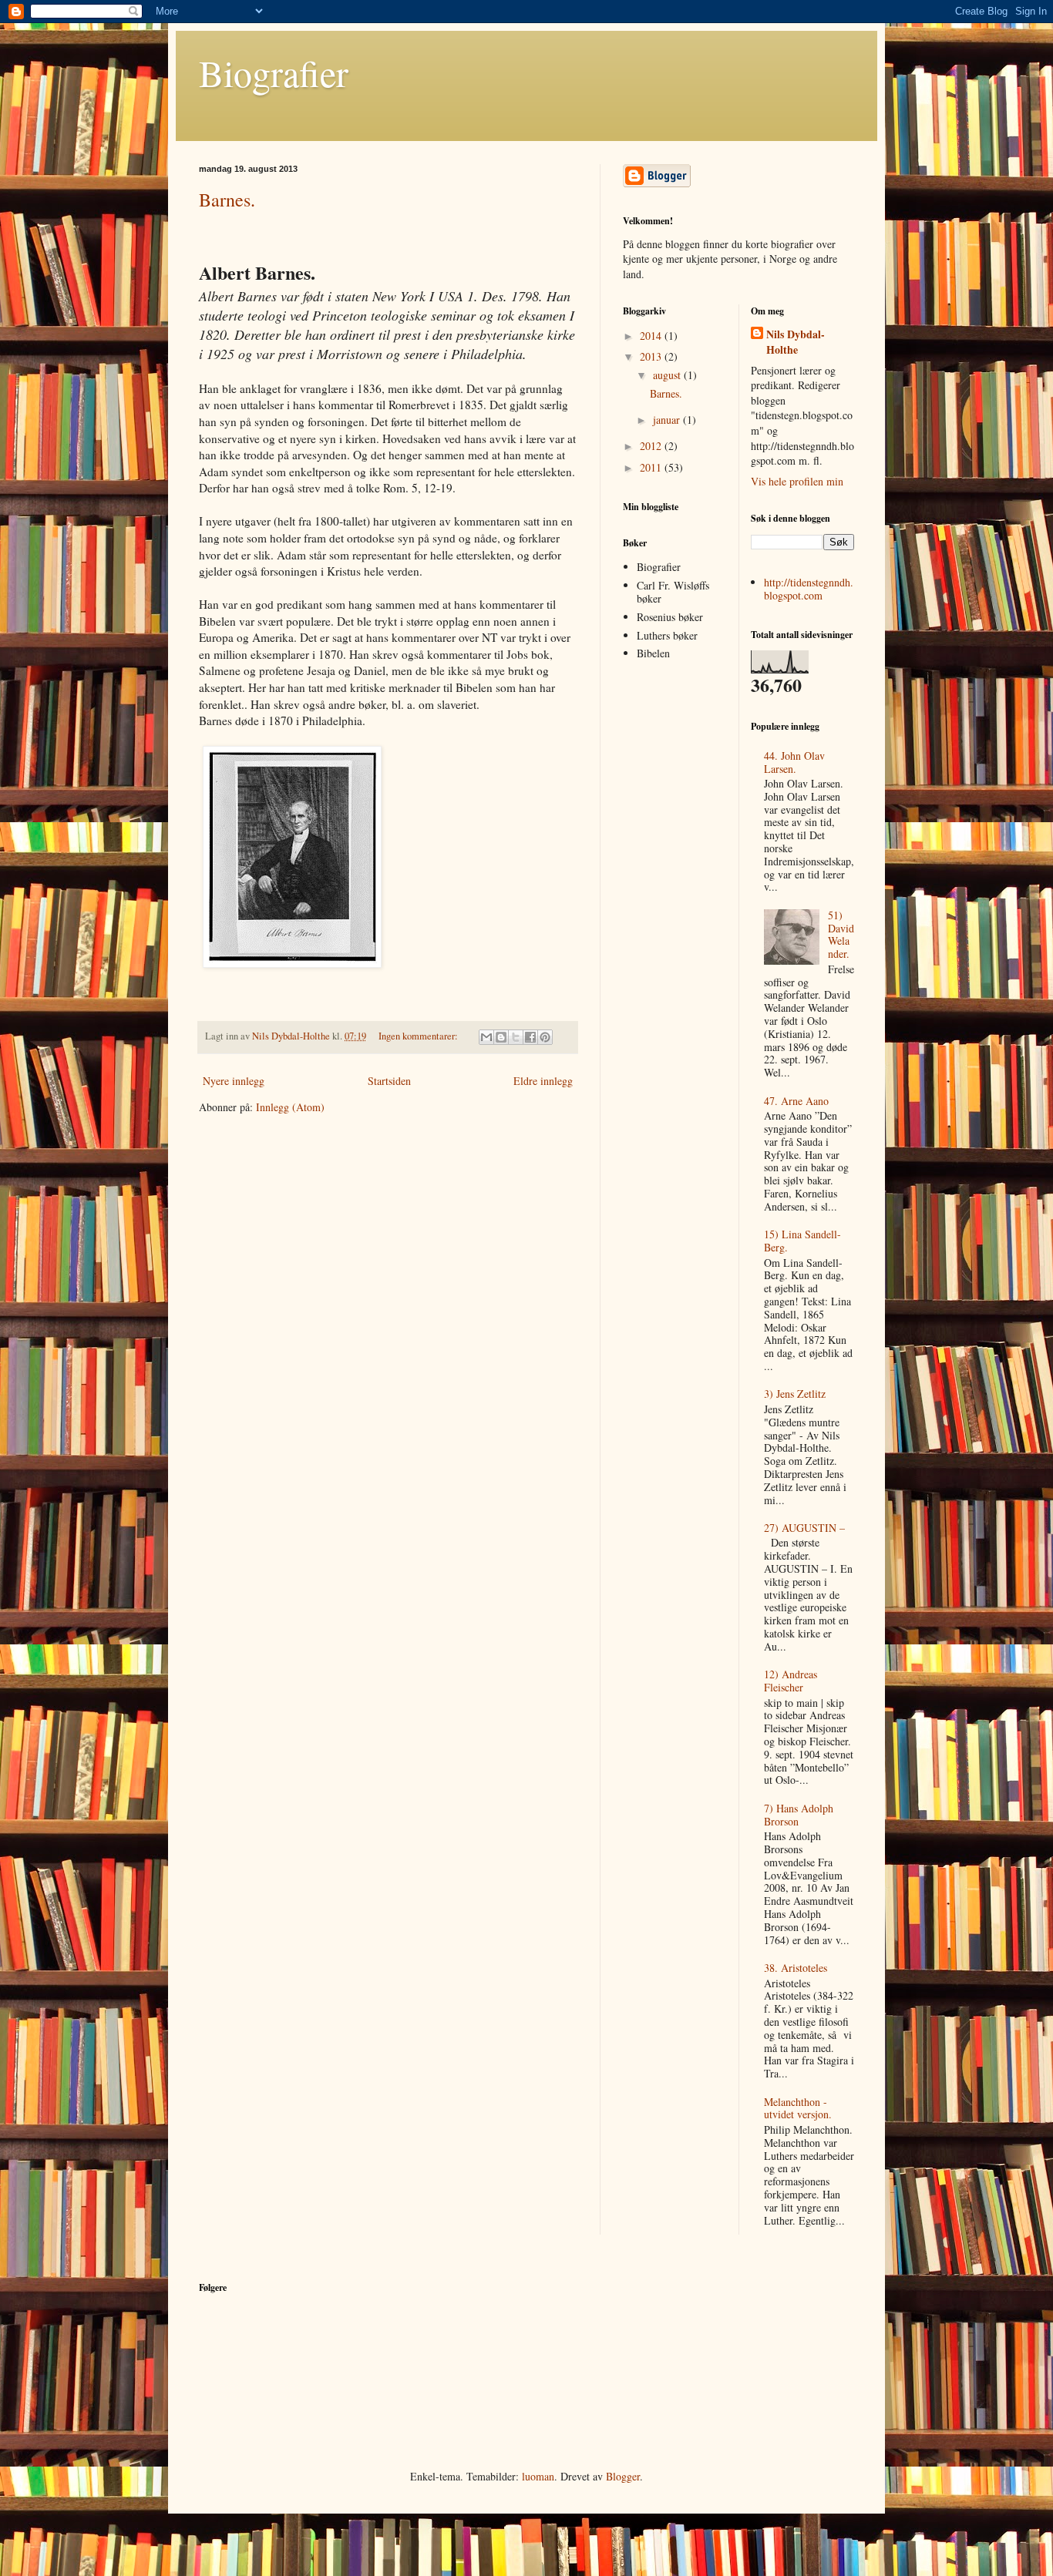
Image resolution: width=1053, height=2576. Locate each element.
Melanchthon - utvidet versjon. (798, 2108)
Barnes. (227, 200)
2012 (652, 446)
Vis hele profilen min (797, 481)
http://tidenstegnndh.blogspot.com (809, 589)
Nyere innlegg (234, 1081)
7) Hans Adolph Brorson (799, 1815)
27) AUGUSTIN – (804, 1528)
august (668, 375)
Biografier (274, 72)
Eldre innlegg (543, 1081)
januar (668, 420)
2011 (652, 467)
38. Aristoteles (796, 1968)
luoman (538, 2476)
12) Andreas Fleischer (791, 1681)
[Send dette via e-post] (486, 1037)
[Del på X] (516, 1037)
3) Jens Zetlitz (795, 1394)
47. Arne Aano (796, 1101)
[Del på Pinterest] (545, 1037)
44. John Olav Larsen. (794, 762)
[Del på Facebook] (530, 1037)
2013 (652, 356)
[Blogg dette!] (501, 1037)
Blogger (623, 2476)
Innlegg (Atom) (290, 1107)
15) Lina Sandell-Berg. (802, 1241)
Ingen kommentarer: (419, 1036)
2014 (652, 336)
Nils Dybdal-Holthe (796, 342)
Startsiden (389, 1081)
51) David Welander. (841, 934)
